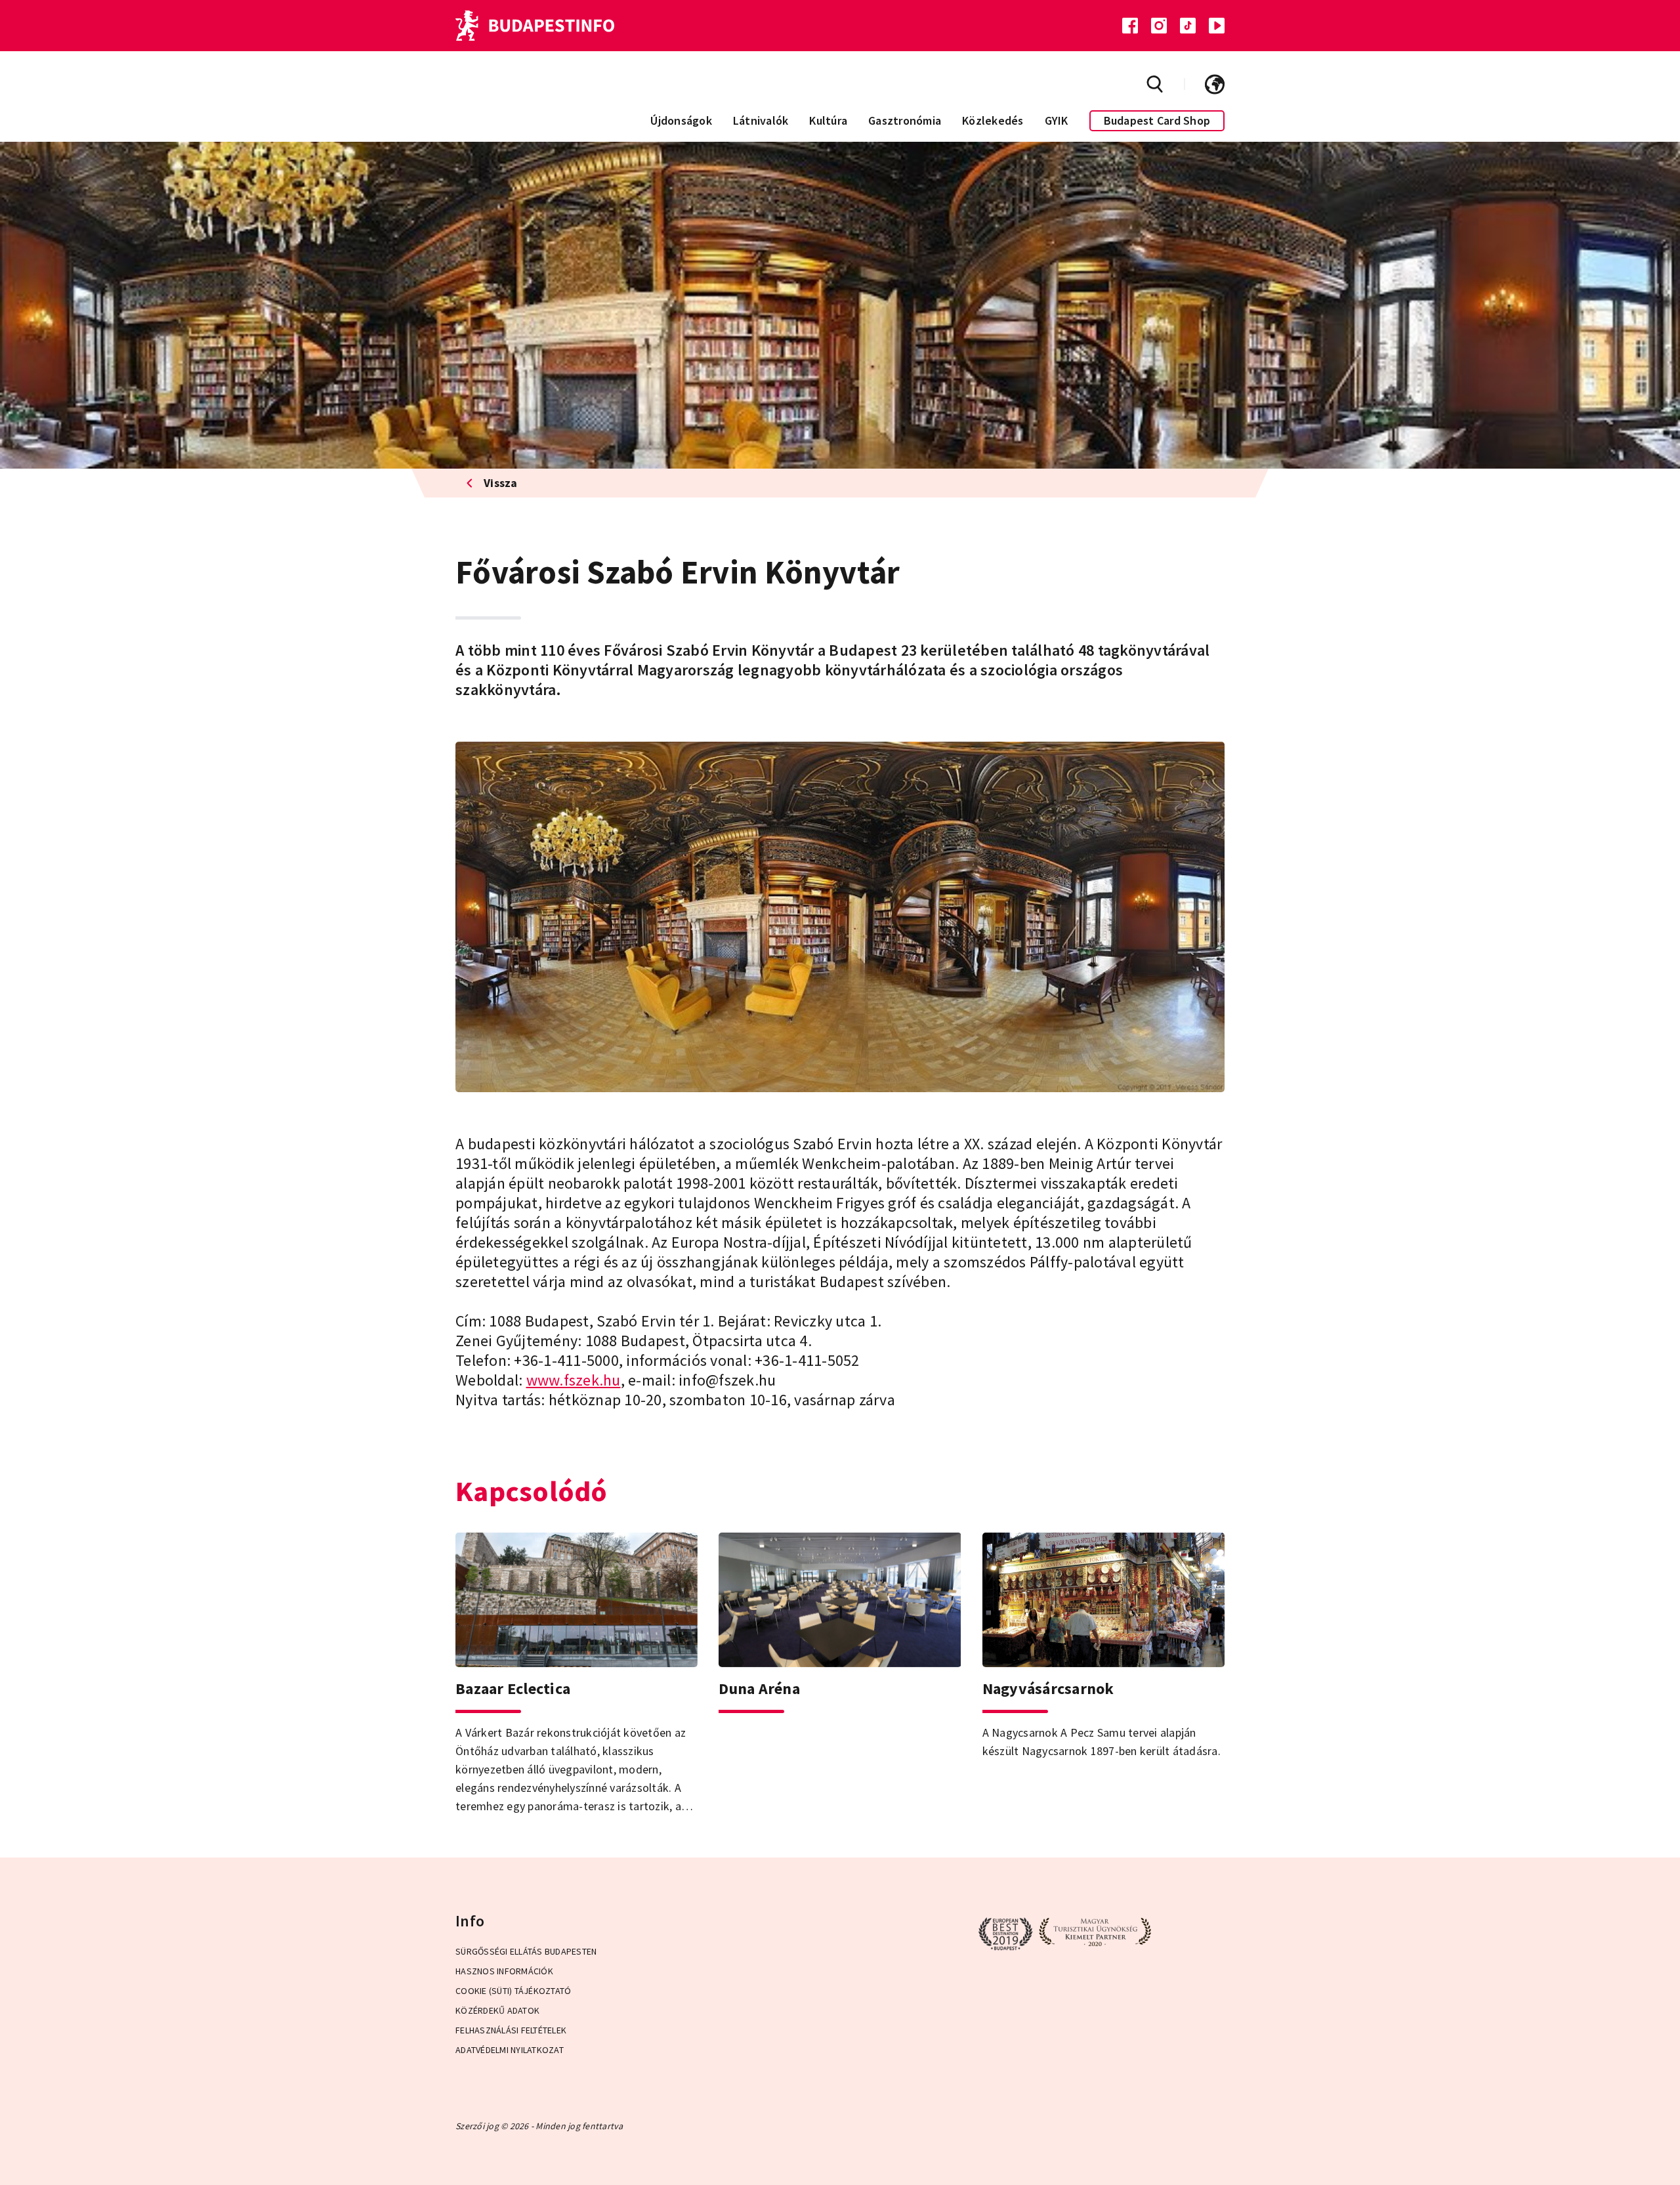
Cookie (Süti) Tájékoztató (513, 1991)
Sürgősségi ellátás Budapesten (526, 1951)
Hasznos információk (504, 1971)
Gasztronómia (905, 120)
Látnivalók (761, 120)
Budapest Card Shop (1157, 120)
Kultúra (828, 120)
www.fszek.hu (574, 1380)
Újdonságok (681, 120)
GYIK (1057, 120)
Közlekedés (993, 120)
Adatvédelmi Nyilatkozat (510, 2050)
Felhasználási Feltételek (511, 2030)
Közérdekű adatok (497, 2010)
